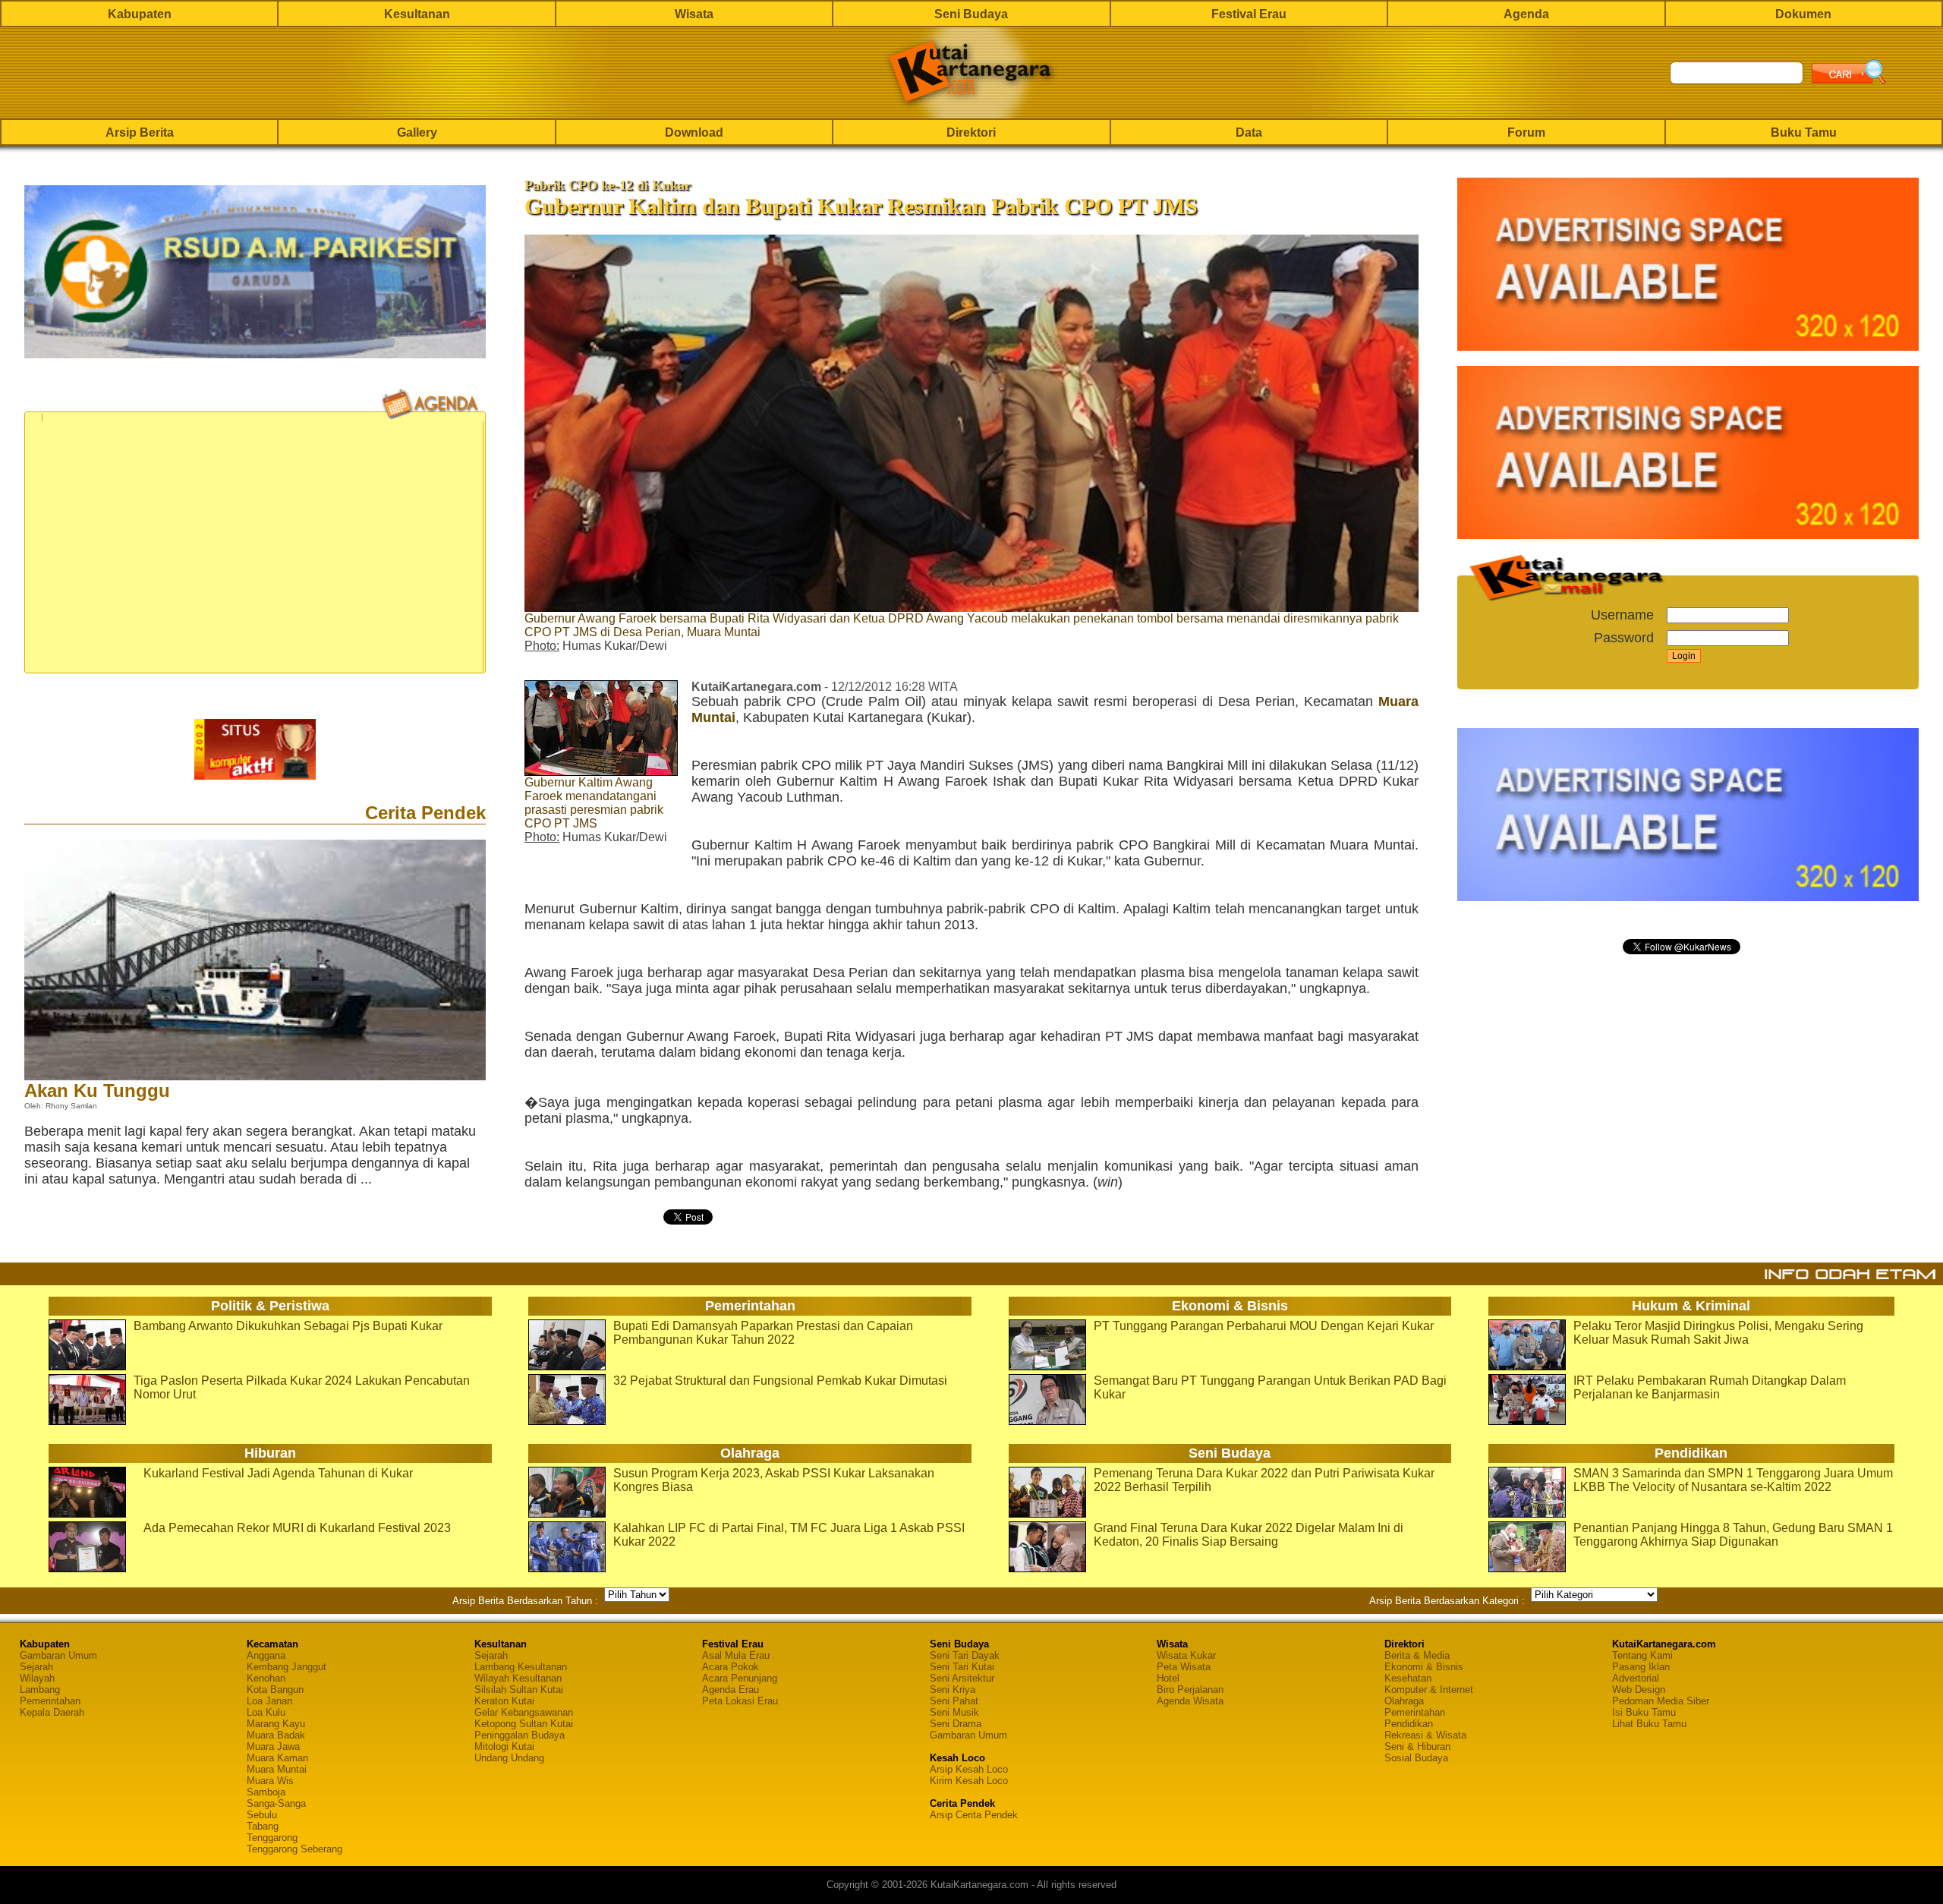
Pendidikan (1409, 1724)
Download (694, 132)
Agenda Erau (731, 1690)
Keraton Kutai (504, 1701)
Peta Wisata (1184, 1667)
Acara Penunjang (740, 1678)
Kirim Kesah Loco (969, 1781)
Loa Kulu (266, 1712)
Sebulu (262, 1815)
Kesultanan (417, 14)
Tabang (263, 1826)
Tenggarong (272, 1838)
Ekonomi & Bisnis (1424, 1667)
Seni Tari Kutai (962, 1667)
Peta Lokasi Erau (740, 1701)
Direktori (971, 132)
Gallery (417, 132)
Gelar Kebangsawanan (524, 1712)
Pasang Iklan (1641, 1667)
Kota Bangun (275, 1690)
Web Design (1639, 1690)
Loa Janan (269, 1701)
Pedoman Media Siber (1661, 1701)
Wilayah (37, 1678)
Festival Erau (1249, 14)
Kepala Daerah (52, 1712)
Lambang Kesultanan (521, 1667)
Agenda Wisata (1190, 1701)
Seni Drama (956, 1724)
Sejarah (36, 1667)
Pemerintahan (50, 1701)
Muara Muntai (277, 1769)
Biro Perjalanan (1190, 1690)
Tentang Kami (1642, 1655)
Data (1249, 132)
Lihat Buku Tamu (1649, 1724)
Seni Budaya (971, 14)
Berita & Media (1417, 1655)
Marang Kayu (276, 1724)
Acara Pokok (731, 1667)
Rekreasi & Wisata (1425, 1735)
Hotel (1168, 1678)
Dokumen (1803, 14)
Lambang (40, 1690)
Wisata (694, 14)
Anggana (266, 1655)
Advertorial (1636, 1678)
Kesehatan (1408, 1678)
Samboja (266, 1792)
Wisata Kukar (1186, 1655)
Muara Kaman (277, 1758)
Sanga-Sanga (276, 1803)
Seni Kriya (953, 1690)
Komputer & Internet (1429, 1690)
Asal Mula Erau (736, 1655)
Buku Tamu (1804, 132)
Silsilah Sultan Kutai (519, 1690)
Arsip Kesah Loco (969, 1769)
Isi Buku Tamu (1644, 1712)
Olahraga (1404, 1701)
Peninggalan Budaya (520, 1735)
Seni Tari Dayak (965, 1655)
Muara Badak (276, 1735)
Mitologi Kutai (504, 1746)
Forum (1526, 132)
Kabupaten (140, 14)
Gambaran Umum (58, 1655)
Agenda (1526, 14)
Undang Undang (509, 1758)
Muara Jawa (273, 1746)
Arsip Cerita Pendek (974, 1815)
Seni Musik (954, 1712)
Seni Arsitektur (962, 1678)
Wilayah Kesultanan (518, 1678)
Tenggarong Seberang (294, 1849)
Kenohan (266, 1678)
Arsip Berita (140, 132)
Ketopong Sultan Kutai (524, 1724)
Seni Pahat (954, 1701)
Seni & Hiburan (1417, 1746)
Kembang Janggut (287, 1667)
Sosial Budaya (1416, 1758)
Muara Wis (270, 1781)
